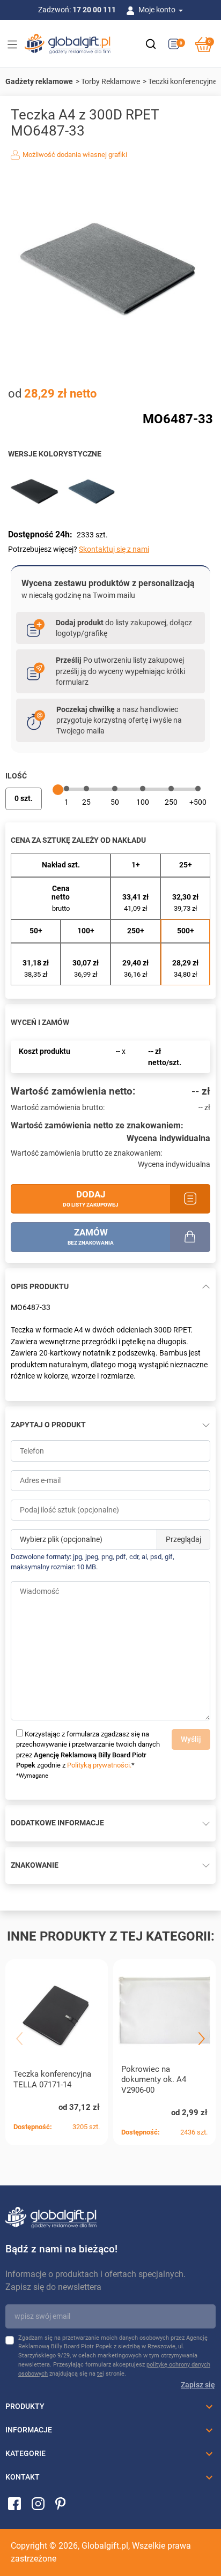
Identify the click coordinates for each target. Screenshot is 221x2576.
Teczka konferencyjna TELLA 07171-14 (52, 2079)
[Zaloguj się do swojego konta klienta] (132, 10)
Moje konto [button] (158, 10)
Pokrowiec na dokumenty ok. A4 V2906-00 (154, 2080)
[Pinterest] (60, 2503)
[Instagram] (38, 2503)
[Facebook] (14, 2503)
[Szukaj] (151, 44)
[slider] (58, 790)
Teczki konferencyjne (182, 81)
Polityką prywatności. (99, 1765)
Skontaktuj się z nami (114, 549)
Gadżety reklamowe (39, 81)
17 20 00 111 (94, 10)
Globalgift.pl (105, 2546)
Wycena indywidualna (168, 1138)
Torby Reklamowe (110, 81)
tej (101, 2374)
